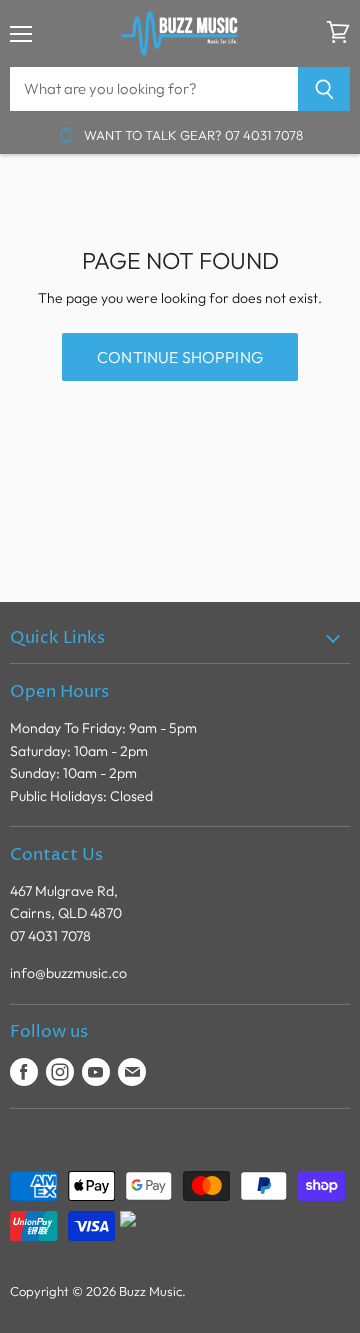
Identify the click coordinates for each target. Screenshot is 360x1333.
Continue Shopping (180, 357)
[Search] (324, 89)
